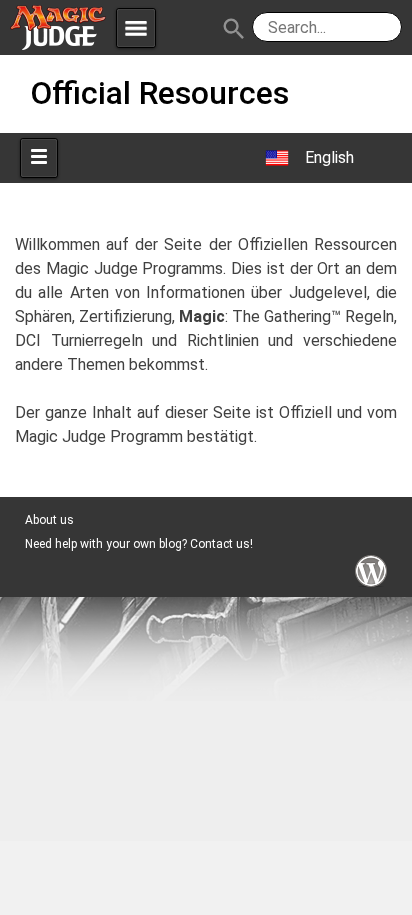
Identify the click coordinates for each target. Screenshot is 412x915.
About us (49, 520)
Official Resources (159, 93)
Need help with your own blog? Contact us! (139, 544)
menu (136, 28)
